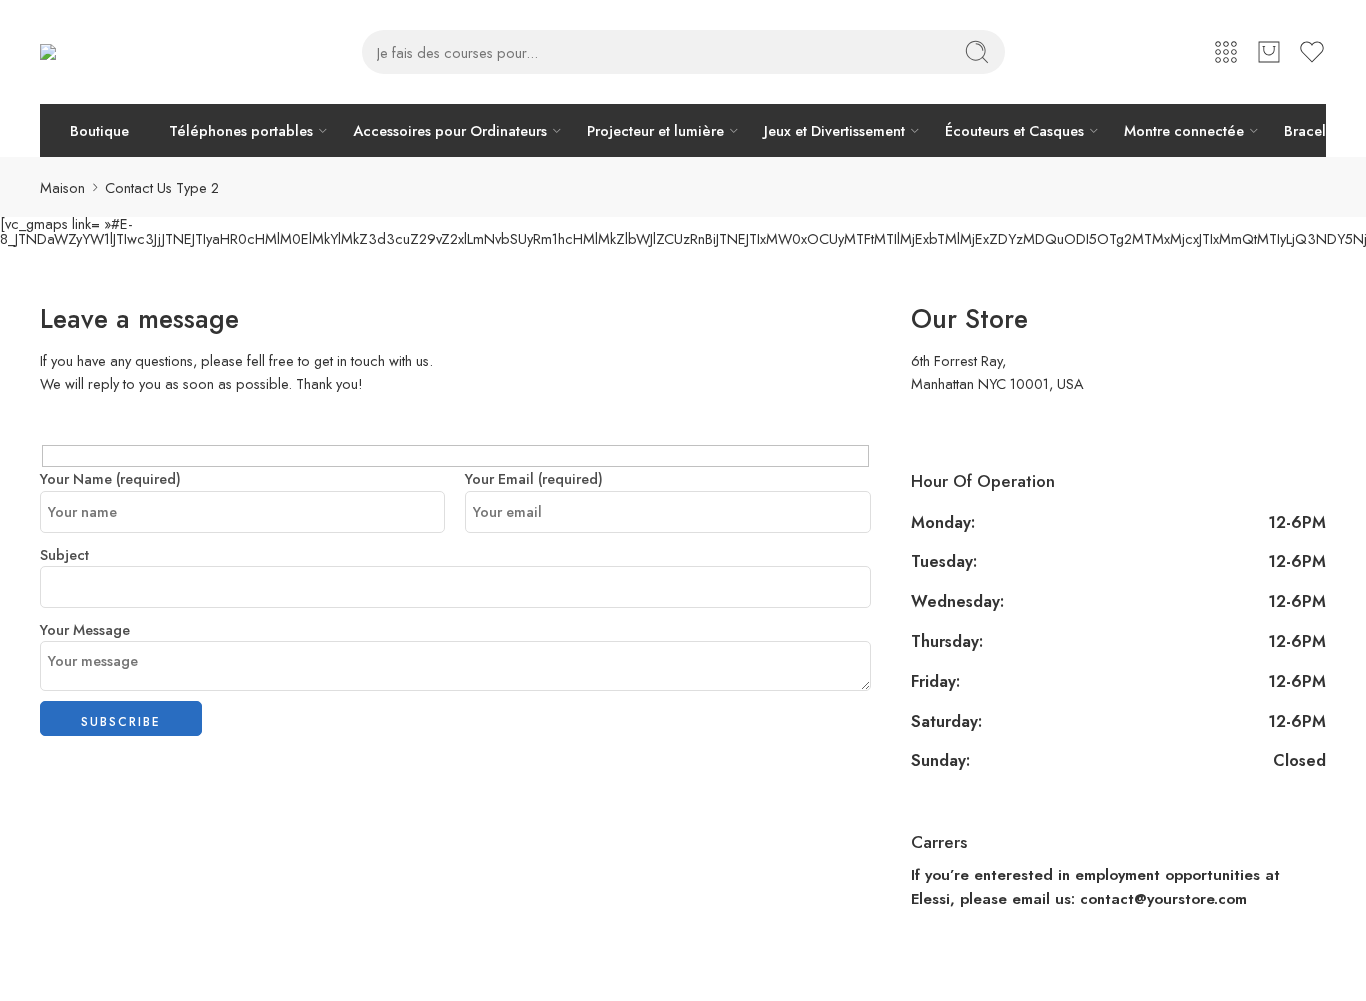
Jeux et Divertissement (834, 130)
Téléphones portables (241, 130)
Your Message (85, 629)
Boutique (99, 130)
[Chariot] (1269, 52)
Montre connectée (1184, 130)
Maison (62, 187)
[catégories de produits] (1226, 52)
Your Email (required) (534, 478)
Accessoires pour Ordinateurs (450, 130)
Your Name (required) (110, 478)
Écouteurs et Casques (1014, 130)
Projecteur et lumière (655, 130)
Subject (64, 554)
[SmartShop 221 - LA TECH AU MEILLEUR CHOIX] (95, 52)
